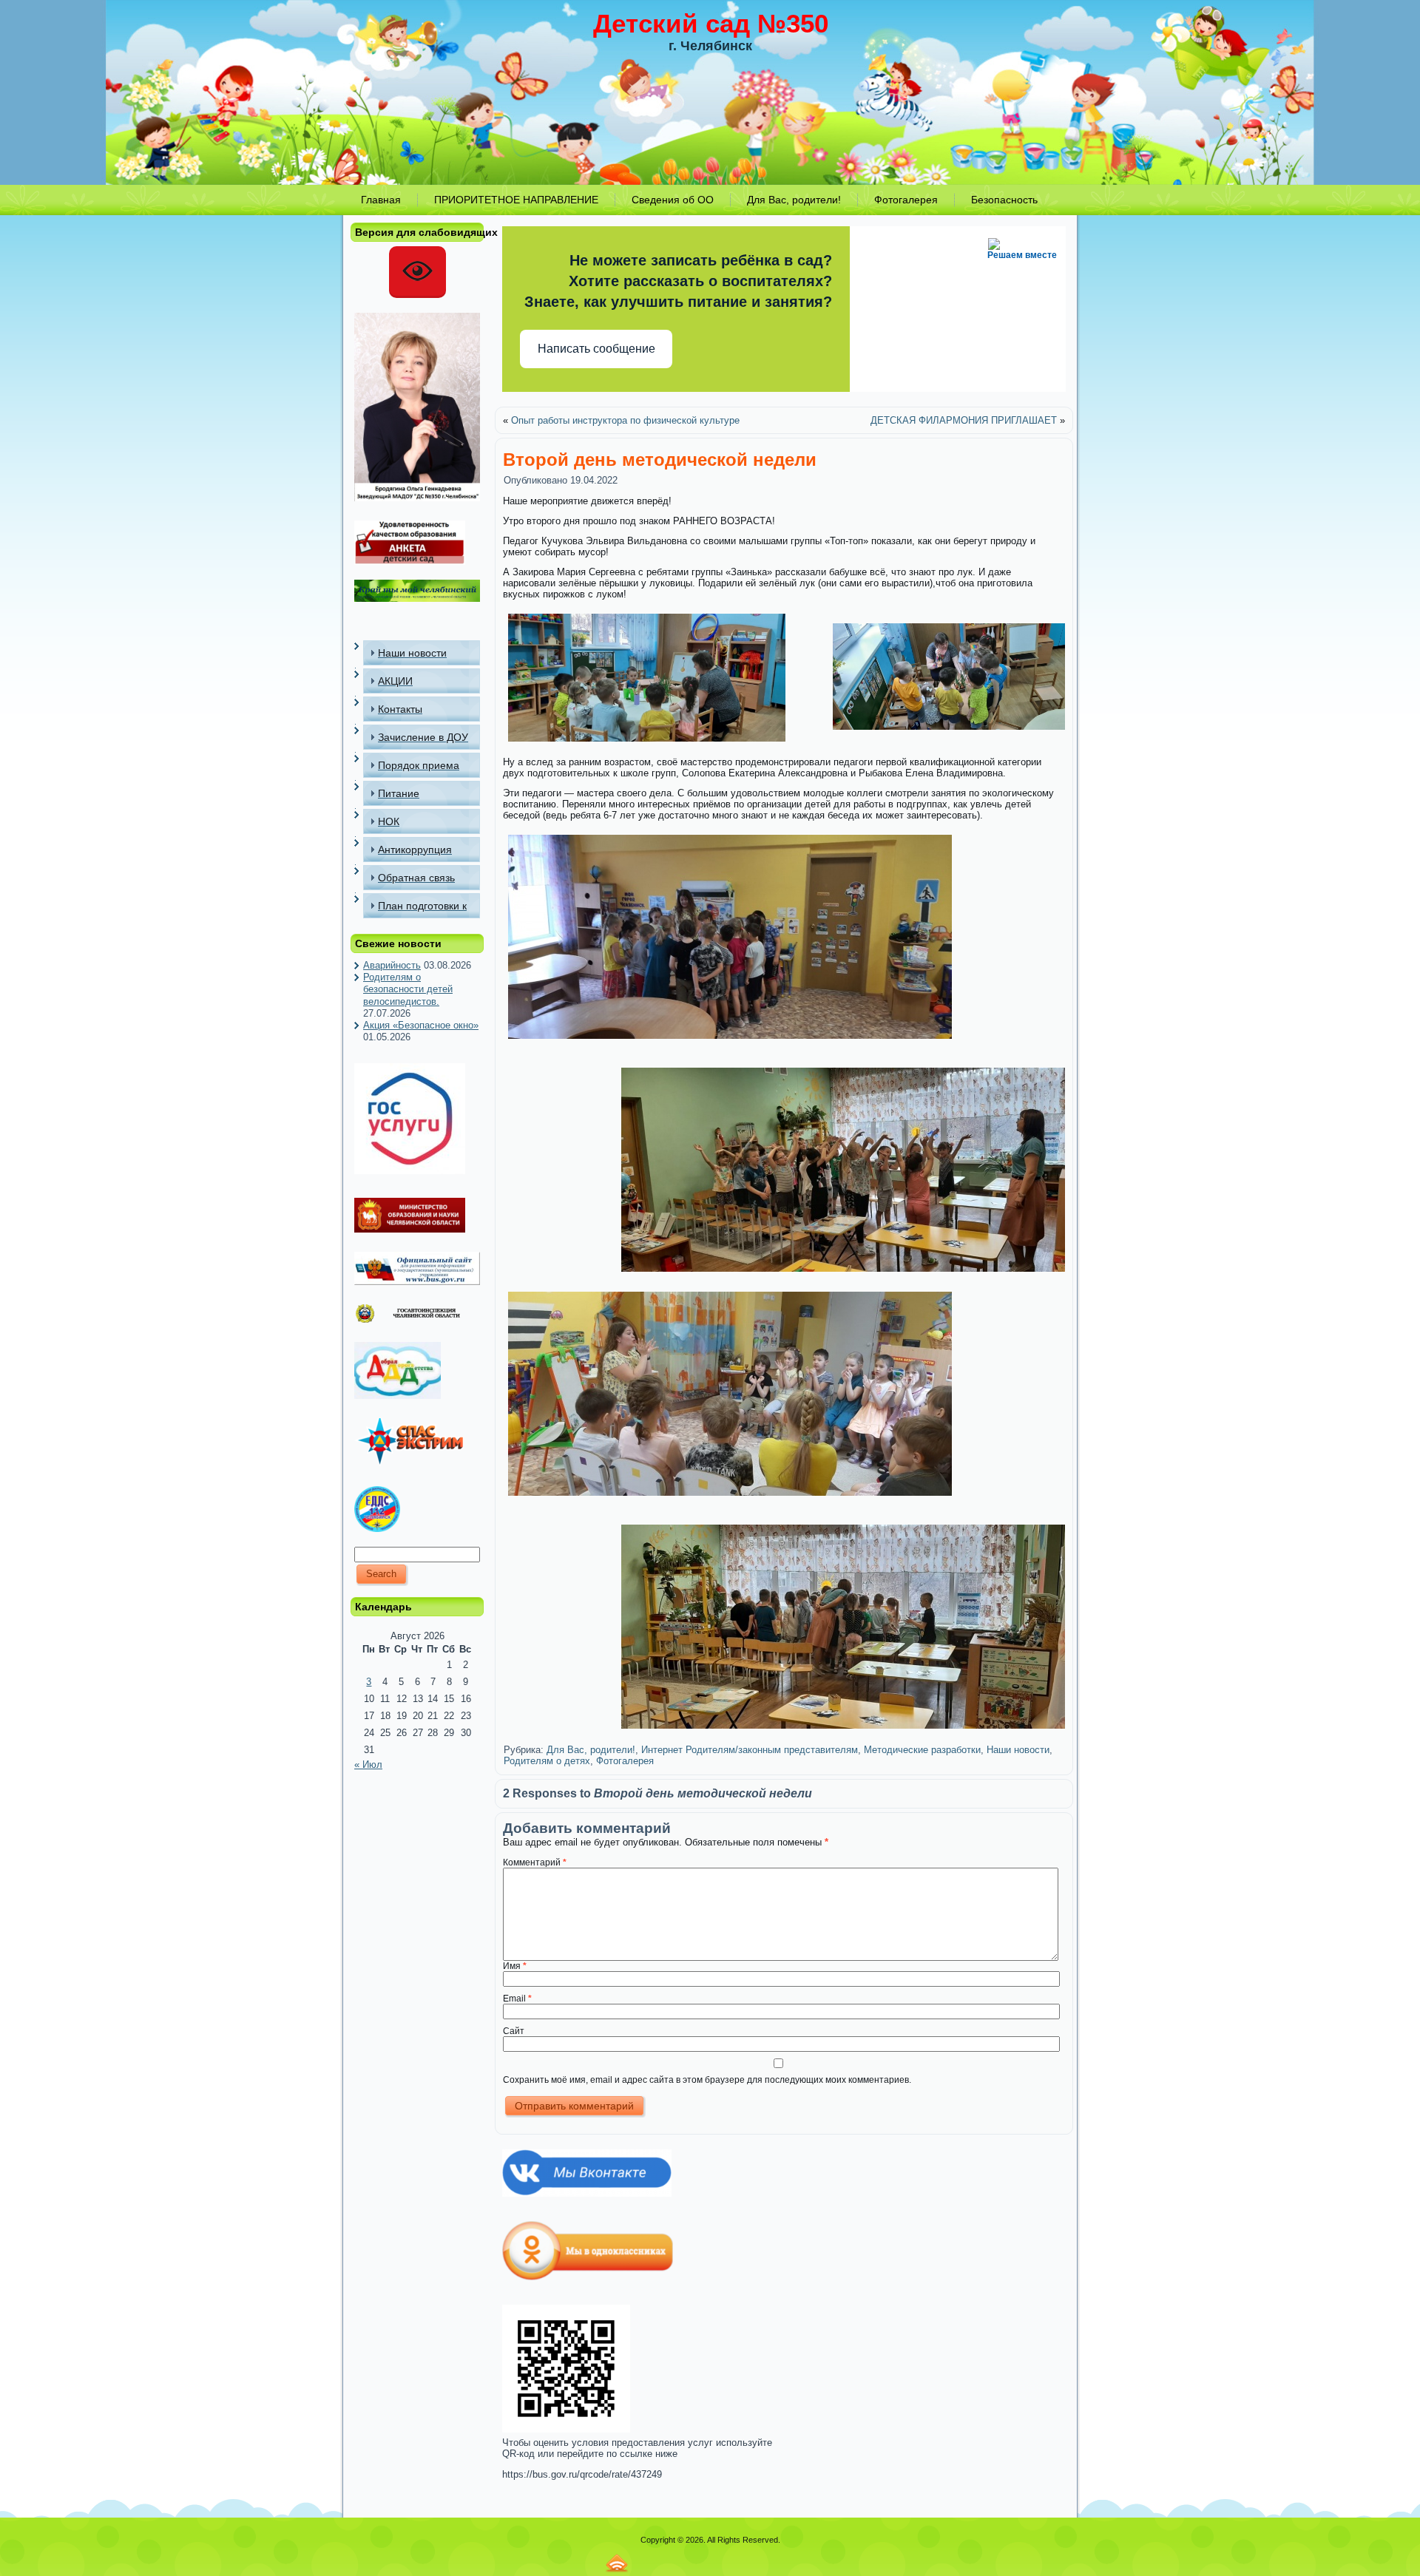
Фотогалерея (625, 1761)
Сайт (514, 2031)
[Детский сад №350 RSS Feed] (617, 2563)
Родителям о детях (547, 1761)
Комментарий (535, 1862)
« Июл (368, 1765)
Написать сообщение (596, 349)
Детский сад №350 (711, 23)
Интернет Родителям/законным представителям (750, 1750)
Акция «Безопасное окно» (421, 1025)
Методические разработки (922, 1750)
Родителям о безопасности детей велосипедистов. (408, 989)
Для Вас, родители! (591, 1750)
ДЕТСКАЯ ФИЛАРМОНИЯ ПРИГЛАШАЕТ (964, 420)
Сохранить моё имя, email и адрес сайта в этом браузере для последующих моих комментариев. (707, 2080)
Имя (515, 1966)
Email (517, 1999)
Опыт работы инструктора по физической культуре (625, 420)
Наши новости (1018, 1750)
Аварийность (392, 965)
